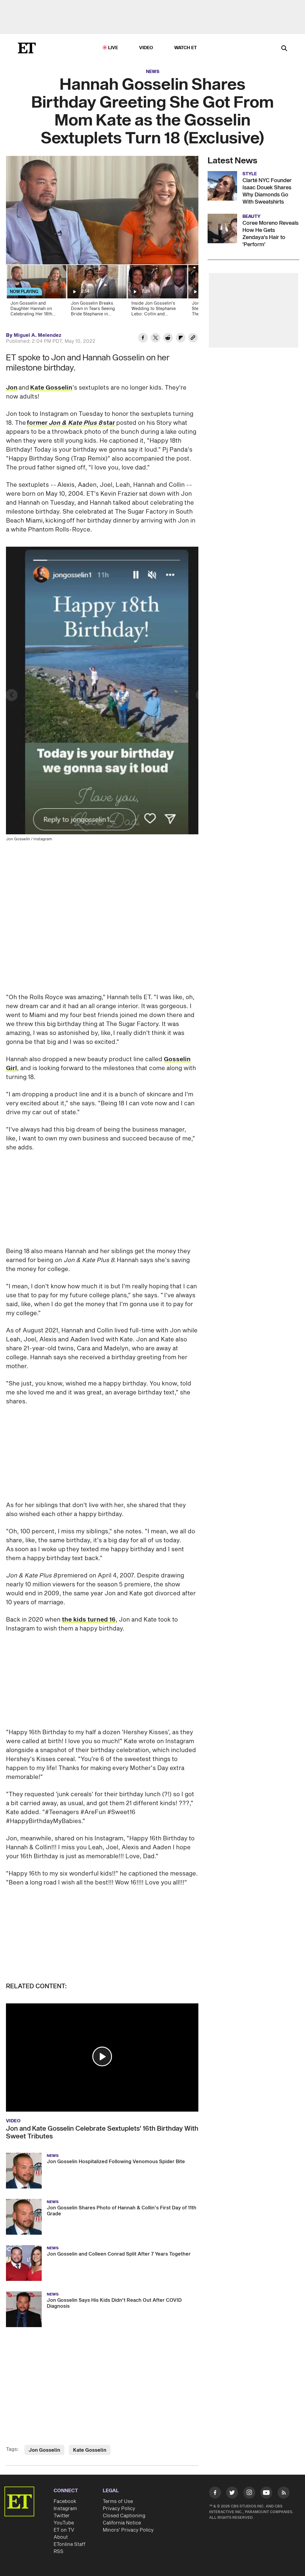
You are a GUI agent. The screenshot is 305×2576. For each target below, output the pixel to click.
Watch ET (186, 48)
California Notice (122, 2523)
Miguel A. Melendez (38, 335)
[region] (102, 210)
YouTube (64, 2523)
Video (146, 48)
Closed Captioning (124, 2516)
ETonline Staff (70, 2544)
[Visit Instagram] (249, 2494)
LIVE (113, 48)
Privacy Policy (119, 2509)
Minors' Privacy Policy (128, 2530)
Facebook (65, 2501)
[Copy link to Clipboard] (193, 339)
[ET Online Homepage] (27, 48)
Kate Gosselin (51, 388)
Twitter (62, 2516)
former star (71, 423)
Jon (12, 388)
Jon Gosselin (44, 2450)
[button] (102, 2056)
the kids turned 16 (89, 1620)
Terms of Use (118, 2501)
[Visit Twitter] (232, 2494)
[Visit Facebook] (215, 2494)
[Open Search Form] (284, 49)
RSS (59, 2552)
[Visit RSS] (284, 2494)
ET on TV (64, 2530)
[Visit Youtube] (266, 2493)
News (153, 72)
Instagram (65, 2509)
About (61, 2537)
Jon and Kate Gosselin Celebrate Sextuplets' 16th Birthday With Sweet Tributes (102, 2132)
